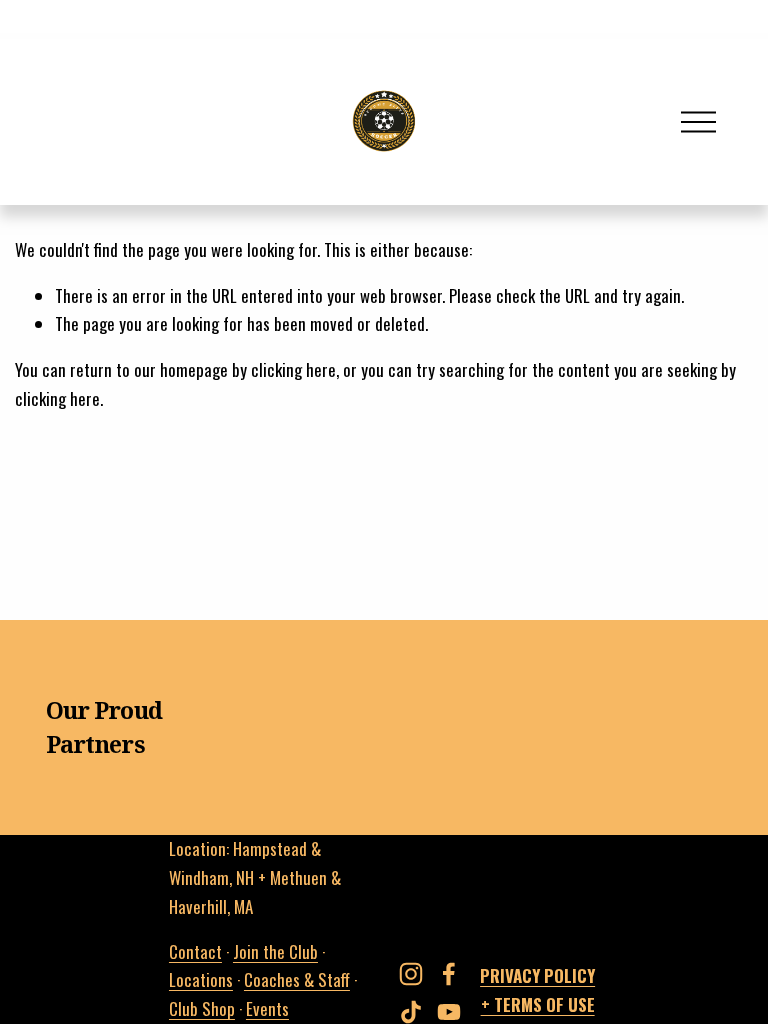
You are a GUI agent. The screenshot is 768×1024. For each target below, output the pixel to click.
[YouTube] (449, 1012)
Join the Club (275, 951)
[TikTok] (411, 1012)
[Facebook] (449, 974)
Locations (201, 979)
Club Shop (202, 1008)
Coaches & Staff (297, 979)
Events (267, 1008)
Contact (195, 951)
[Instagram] (411, 974)
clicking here (293, 369)
